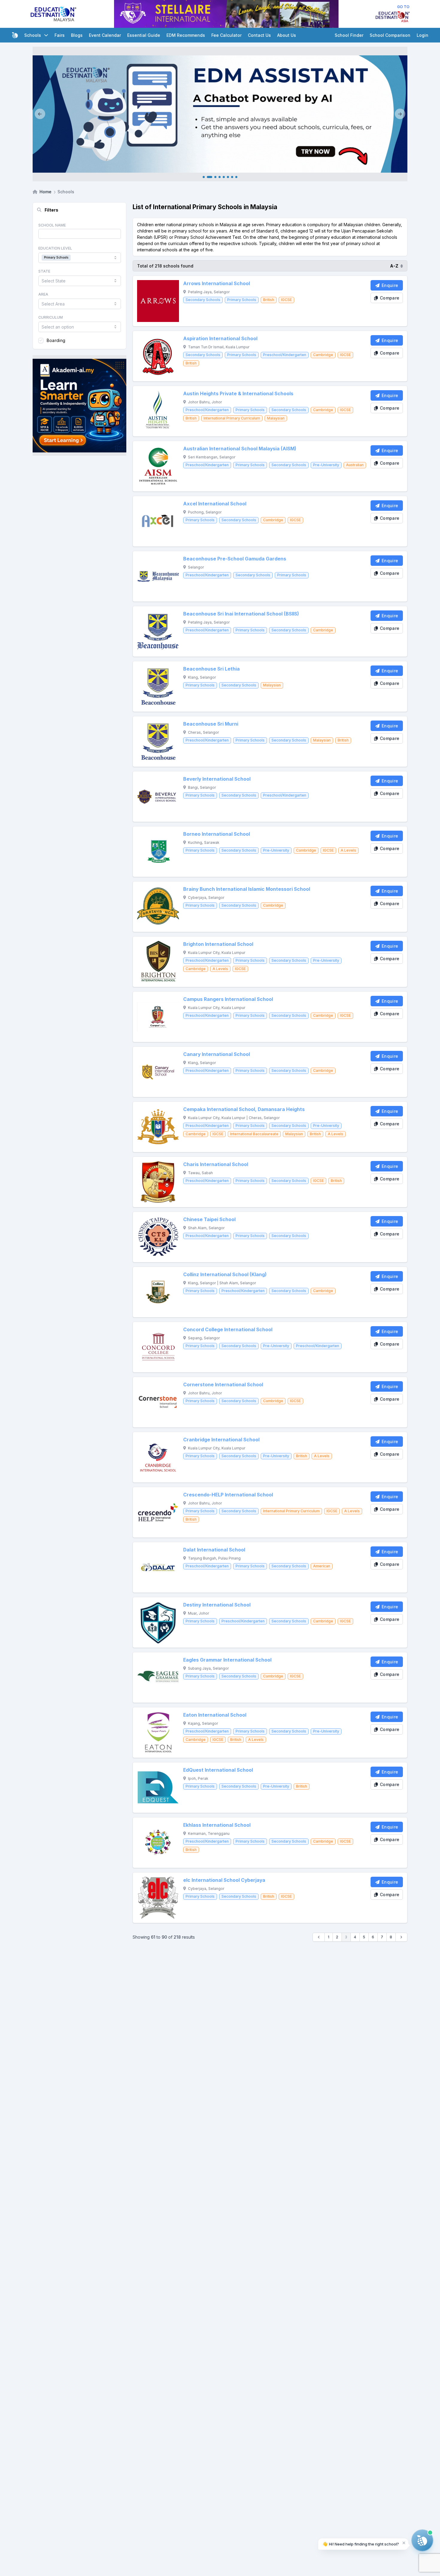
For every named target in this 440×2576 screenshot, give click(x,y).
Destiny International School (217, 1605)
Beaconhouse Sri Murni (211, 724)
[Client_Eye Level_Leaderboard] (226, 14)
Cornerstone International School (223, 1385)
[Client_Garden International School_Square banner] (79, 405)
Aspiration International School (220, 339)
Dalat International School (214, 1550)
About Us (287, 35)
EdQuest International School (218, 1770)
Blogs (77, 35)
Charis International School (216, 1164)
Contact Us (259, 35)
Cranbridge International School (221, 1440)
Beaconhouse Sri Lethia (211, 669)
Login (422, 35)
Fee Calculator (226, 35)
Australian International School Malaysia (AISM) (240, 449)
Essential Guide (144, 35)
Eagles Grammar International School (227, 1660)
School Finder (349, 35)
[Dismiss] (404, 2543)
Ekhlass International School (217, 1825)
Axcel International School (215, 504)
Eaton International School (215, 1715)
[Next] (400, 114)
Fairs (60, 35)
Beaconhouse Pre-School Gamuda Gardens (235, 559)
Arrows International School (217, 284)
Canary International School (217, 1054)
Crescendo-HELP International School (228, 1495)
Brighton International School (218, 944)
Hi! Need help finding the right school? (361, 2544)
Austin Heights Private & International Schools (238, 394)
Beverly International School (217, 779)
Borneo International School (217, 834)
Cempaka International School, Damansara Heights (244, 1109)
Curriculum (51, 317)
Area (43, 294)
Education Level (55, 248)
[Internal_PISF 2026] (220, 114)
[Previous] (40, 114)
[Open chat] (422, 2540)
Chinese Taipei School (209, 1219)
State (44, 271)
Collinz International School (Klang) (225, 1275)
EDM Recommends (186, 35)
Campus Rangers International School (228, 999)
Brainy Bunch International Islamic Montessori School (247, 889)
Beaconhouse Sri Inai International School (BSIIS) (241, 614)
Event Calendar (105, 35)
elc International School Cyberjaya (224, 1880)
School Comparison (390, 35)
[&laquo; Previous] (319, 1937)
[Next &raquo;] (402, 1937)
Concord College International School (228, 1330)
